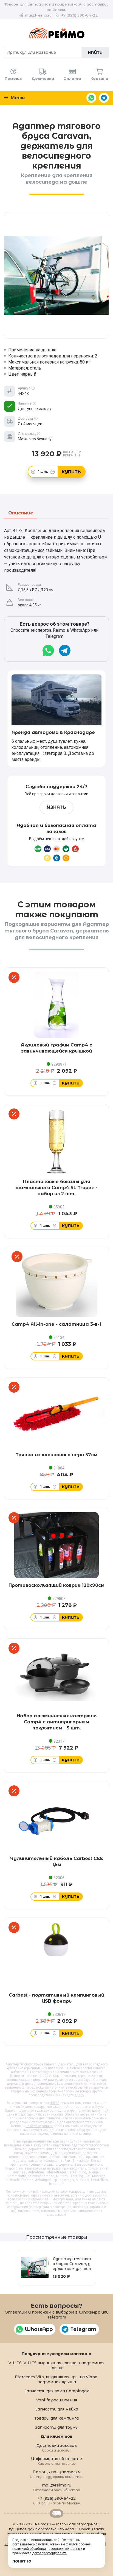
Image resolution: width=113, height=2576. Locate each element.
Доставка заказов (57, 2448)
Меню (17, 98)
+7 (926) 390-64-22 (80, 15)
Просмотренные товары (56, 2237)
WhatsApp (91, 98)
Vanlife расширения (57, 2400)
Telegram (104, 98)
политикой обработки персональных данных (47, 2549)
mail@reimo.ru (38, 15)
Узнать (56, 807)
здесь (79, 2095)
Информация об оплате (56, 2461)
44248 (55, 2103)
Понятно (22, 2561)
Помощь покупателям (57, 2474)
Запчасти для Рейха (57, 2409)
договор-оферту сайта (49, 2553)
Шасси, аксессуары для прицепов (34, 2118)
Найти (95, 52)
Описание (21, 513)
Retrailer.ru (56, 2513)
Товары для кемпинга (56, 2418)
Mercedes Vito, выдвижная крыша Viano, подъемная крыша (56, 2379)
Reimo (56, 33)
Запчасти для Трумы (57, 2427)
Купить (71, 472)
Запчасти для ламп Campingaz (56, 2391)
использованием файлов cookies (64, 2544)
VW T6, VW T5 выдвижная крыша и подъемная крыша (56, 2365)
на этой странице (39, 2126)
